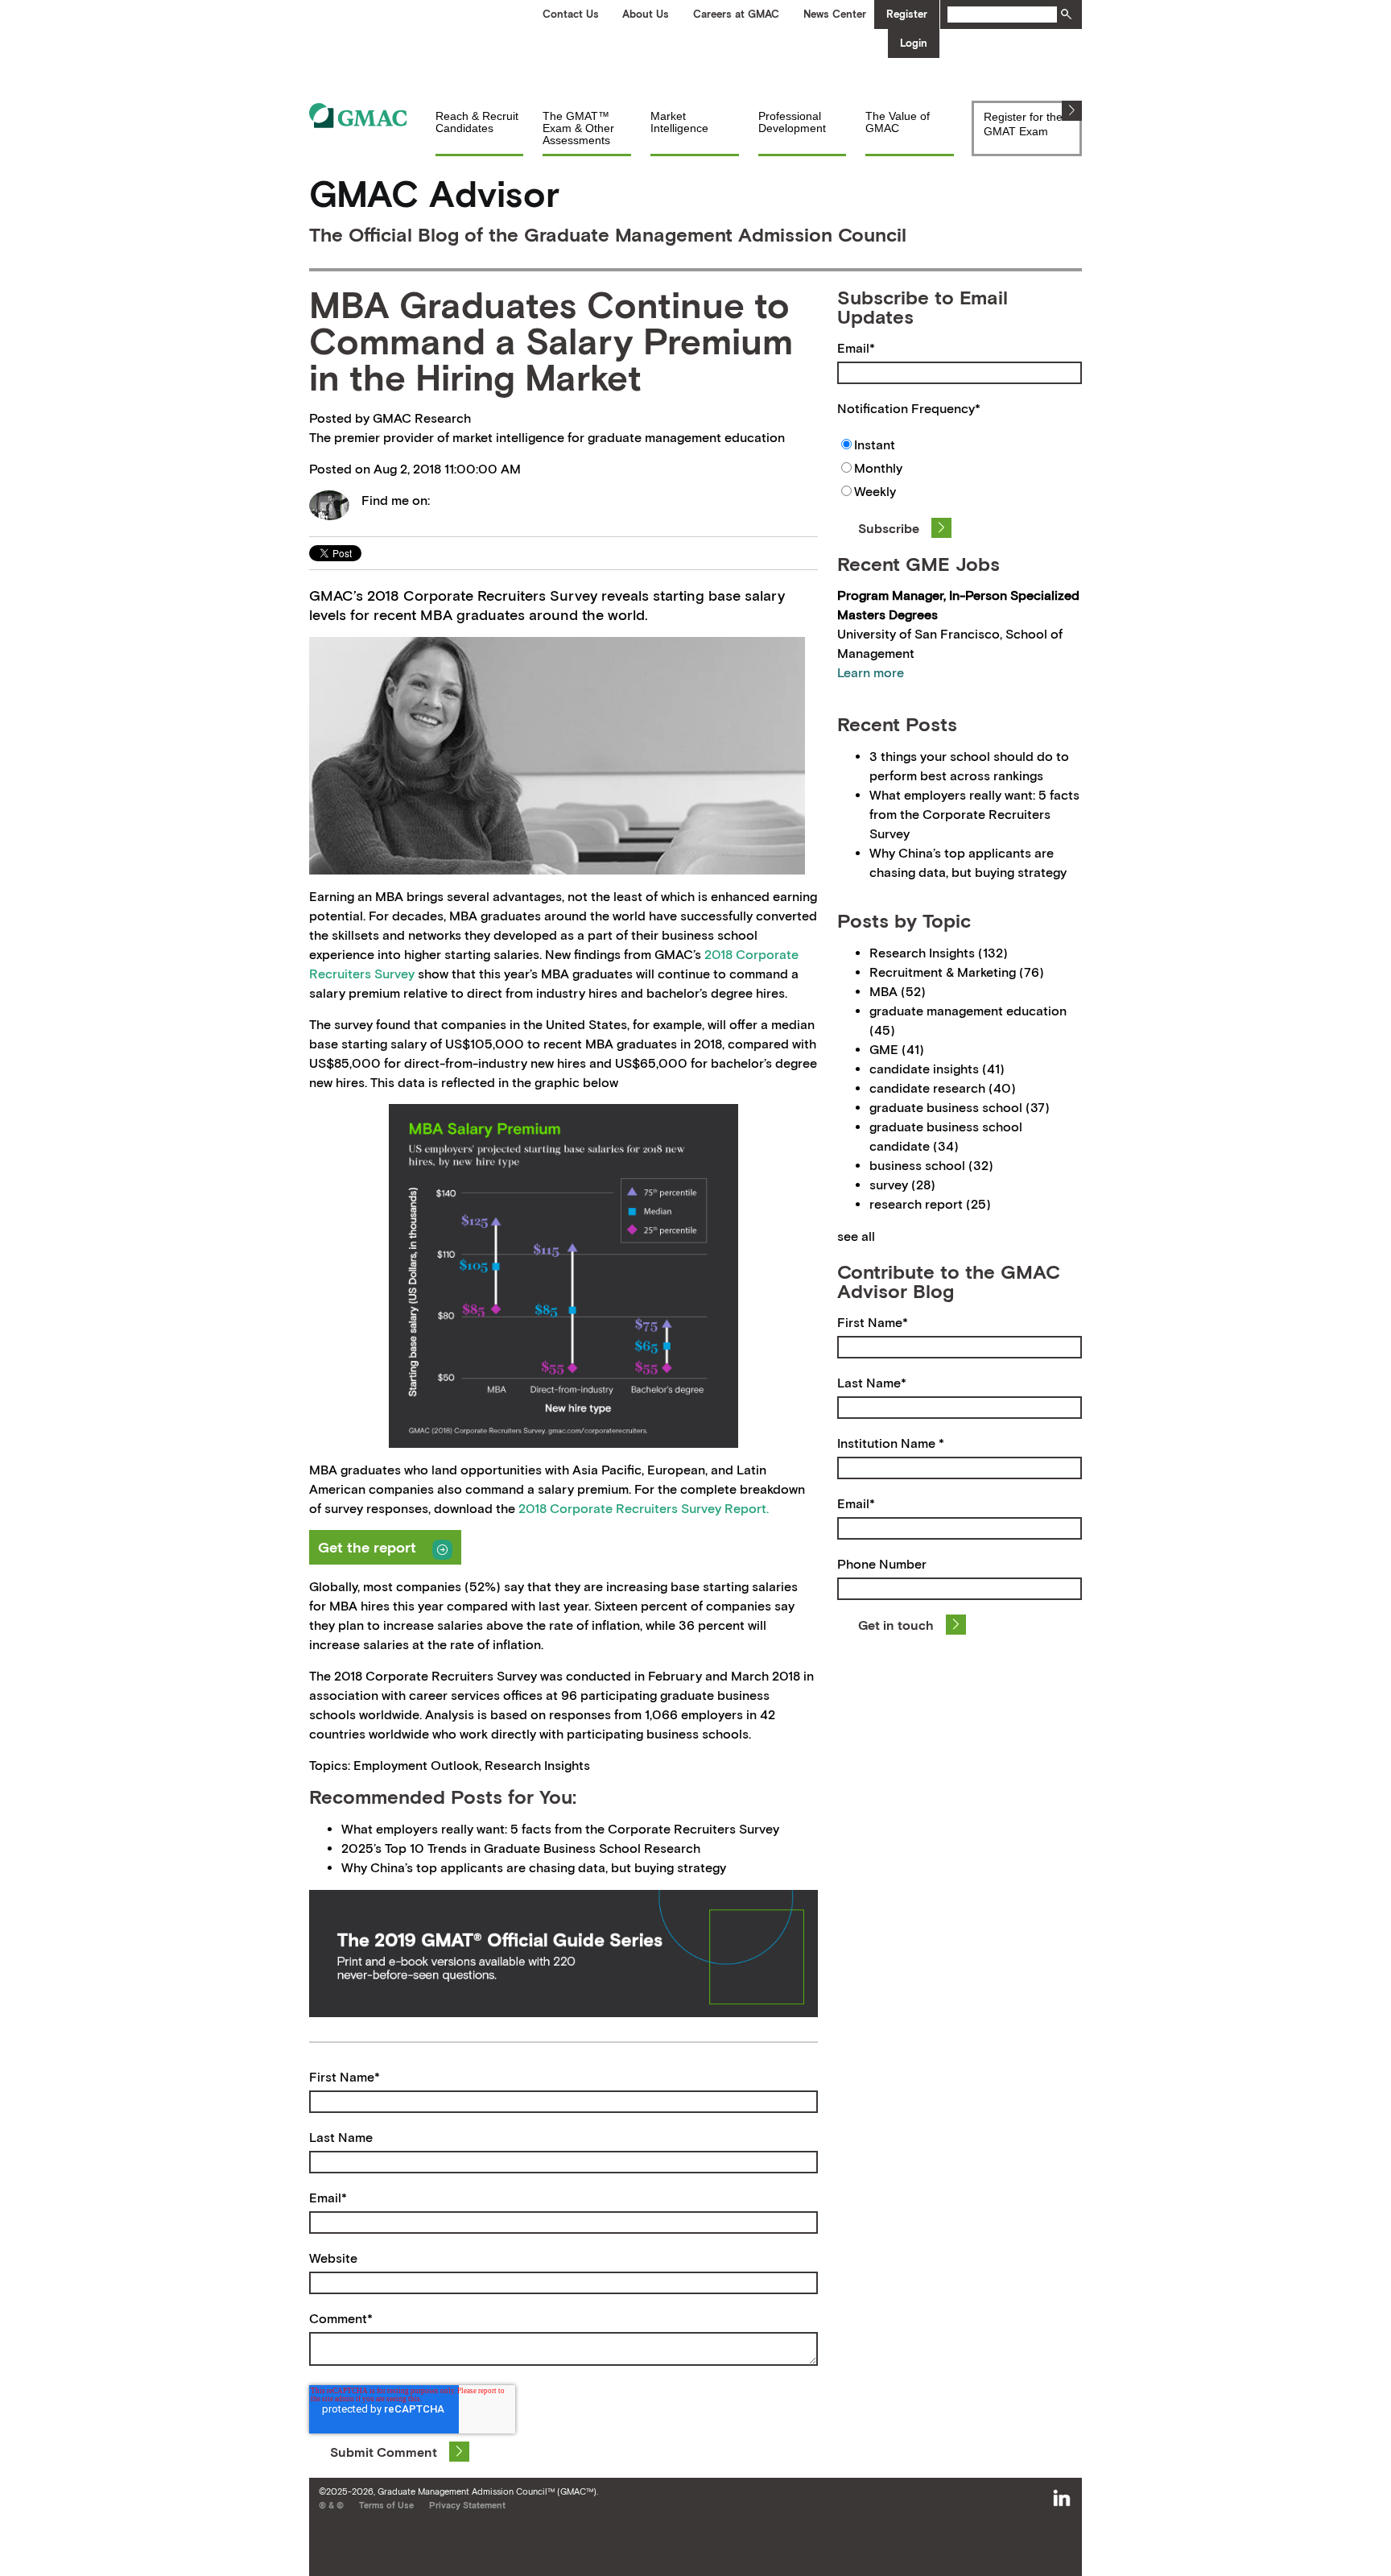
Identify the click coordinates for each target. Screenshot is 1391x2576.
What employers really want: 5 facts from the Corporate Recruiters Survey (560, 1829)
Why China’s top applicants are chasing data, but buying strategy (534, 1867)
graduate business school (960, 1107)
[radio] (960, 447)
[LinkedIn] (1062, 2499)
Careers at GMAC (736, 14)
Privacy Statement (467, 2505)
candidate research (943, 1088)
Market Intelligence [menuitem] (679, 122)
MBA (898, 991)
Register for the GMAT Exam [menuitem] (1023, 124)
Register (907, 14)
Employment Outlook (416, 1765)
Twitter (443, 500)
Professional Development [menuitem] (792, 122)
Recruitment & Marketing (957, 972)
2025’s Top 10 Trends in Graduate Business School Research (521, 1848)
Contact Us (571, 14)
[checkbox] (960, 470)
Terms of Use (386, 2505)
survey (902, 1185)
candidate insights (937, 1069)
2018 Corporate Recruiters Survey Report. (644, 1508)
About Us (646, 14)
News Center (835, 14)
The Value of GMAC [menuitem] (898, 122)
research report (930, 1204)
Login (914, 43)
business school (931, 1165)
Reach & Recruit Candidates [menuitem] (477, 122)
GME (897, 1049)
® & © (331, 2505)
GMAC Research (422, 418)
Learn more (871, 672)
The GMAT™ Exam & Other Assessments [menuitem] (578, 128)
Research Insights (537, 1765)
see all (856, 1236)
